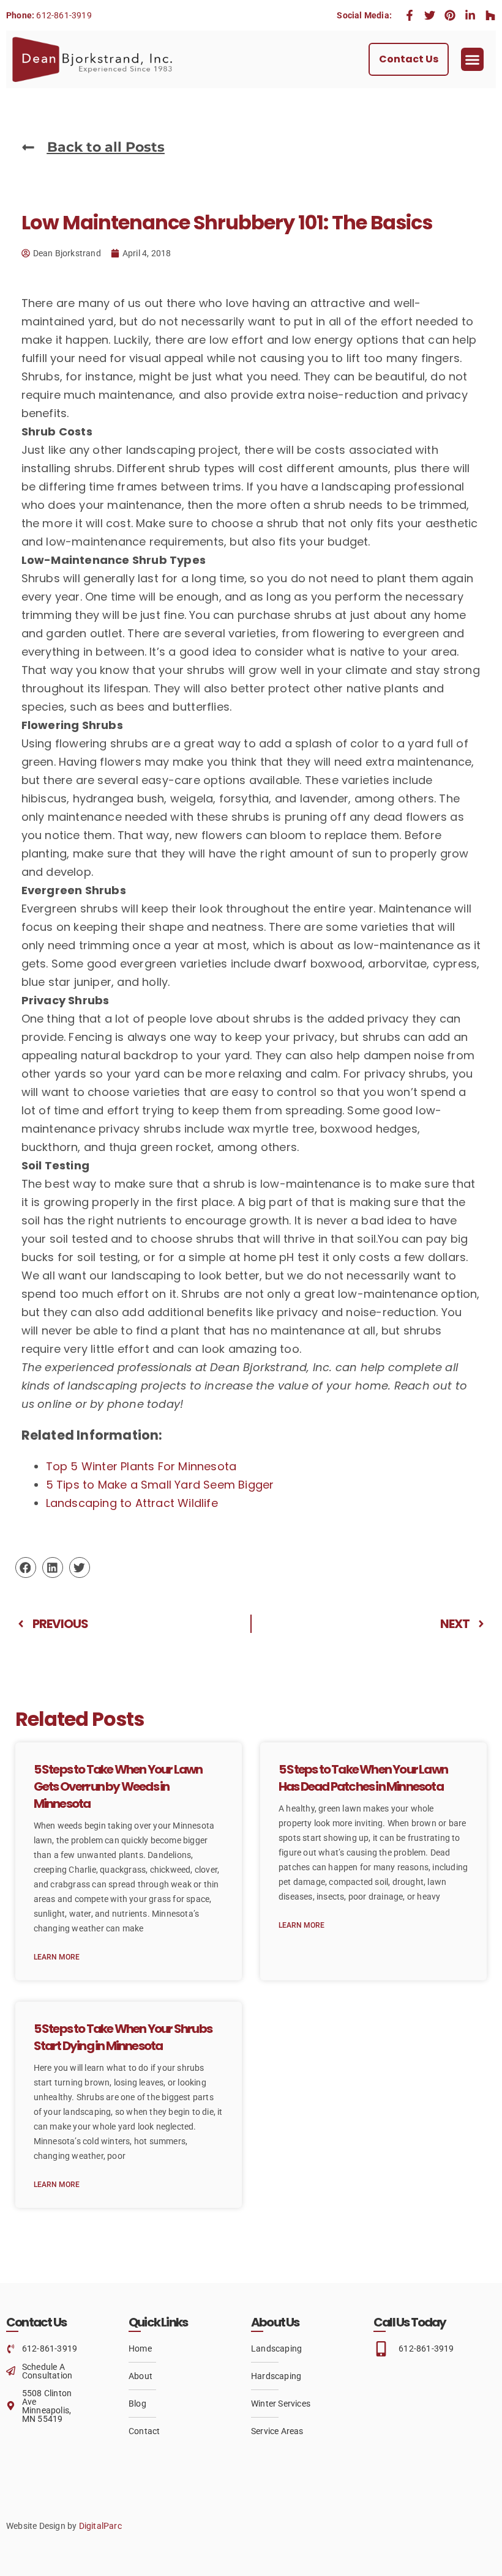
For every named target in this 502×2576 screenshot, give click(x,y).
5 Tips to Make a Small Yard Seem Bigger (160, 1485)
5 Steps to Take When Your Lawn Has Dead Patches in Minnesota (363, 1778)
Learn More (57, 1957)
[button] (473, 59)
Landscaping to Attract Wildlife (132, 1503)
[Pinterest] (450, 15)
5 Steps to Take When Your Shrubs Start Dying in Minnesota (123, 2037)
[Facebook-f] (410, 15)
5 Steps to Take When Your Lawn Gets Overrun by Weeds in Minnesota (118, 1786)
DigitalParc (100, 2526)
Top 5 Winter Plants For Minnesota (141, 1466)
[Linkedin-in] (470, 15)
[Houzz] (490, 15)
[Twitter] (430, 15)
